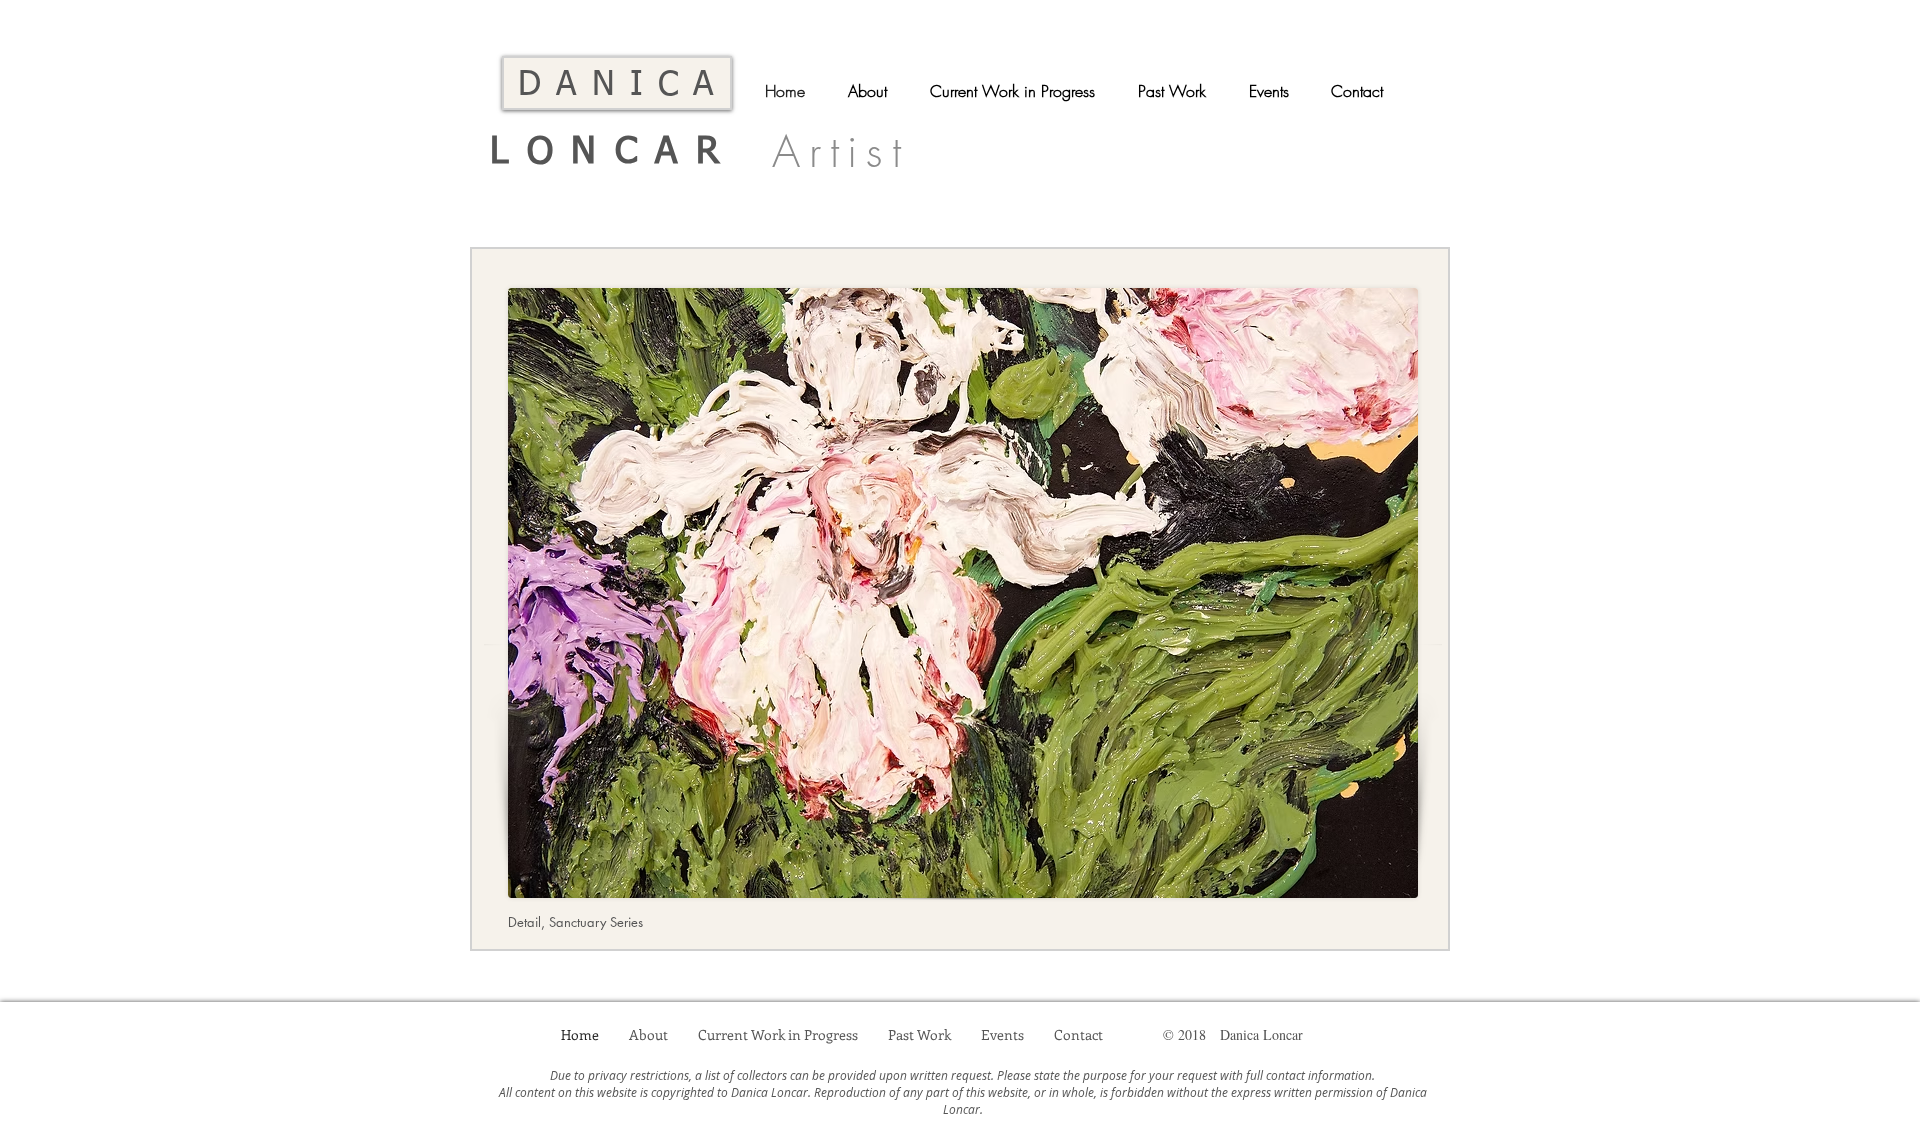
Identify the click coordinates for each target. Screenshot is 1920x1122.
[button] (1019, 91)
